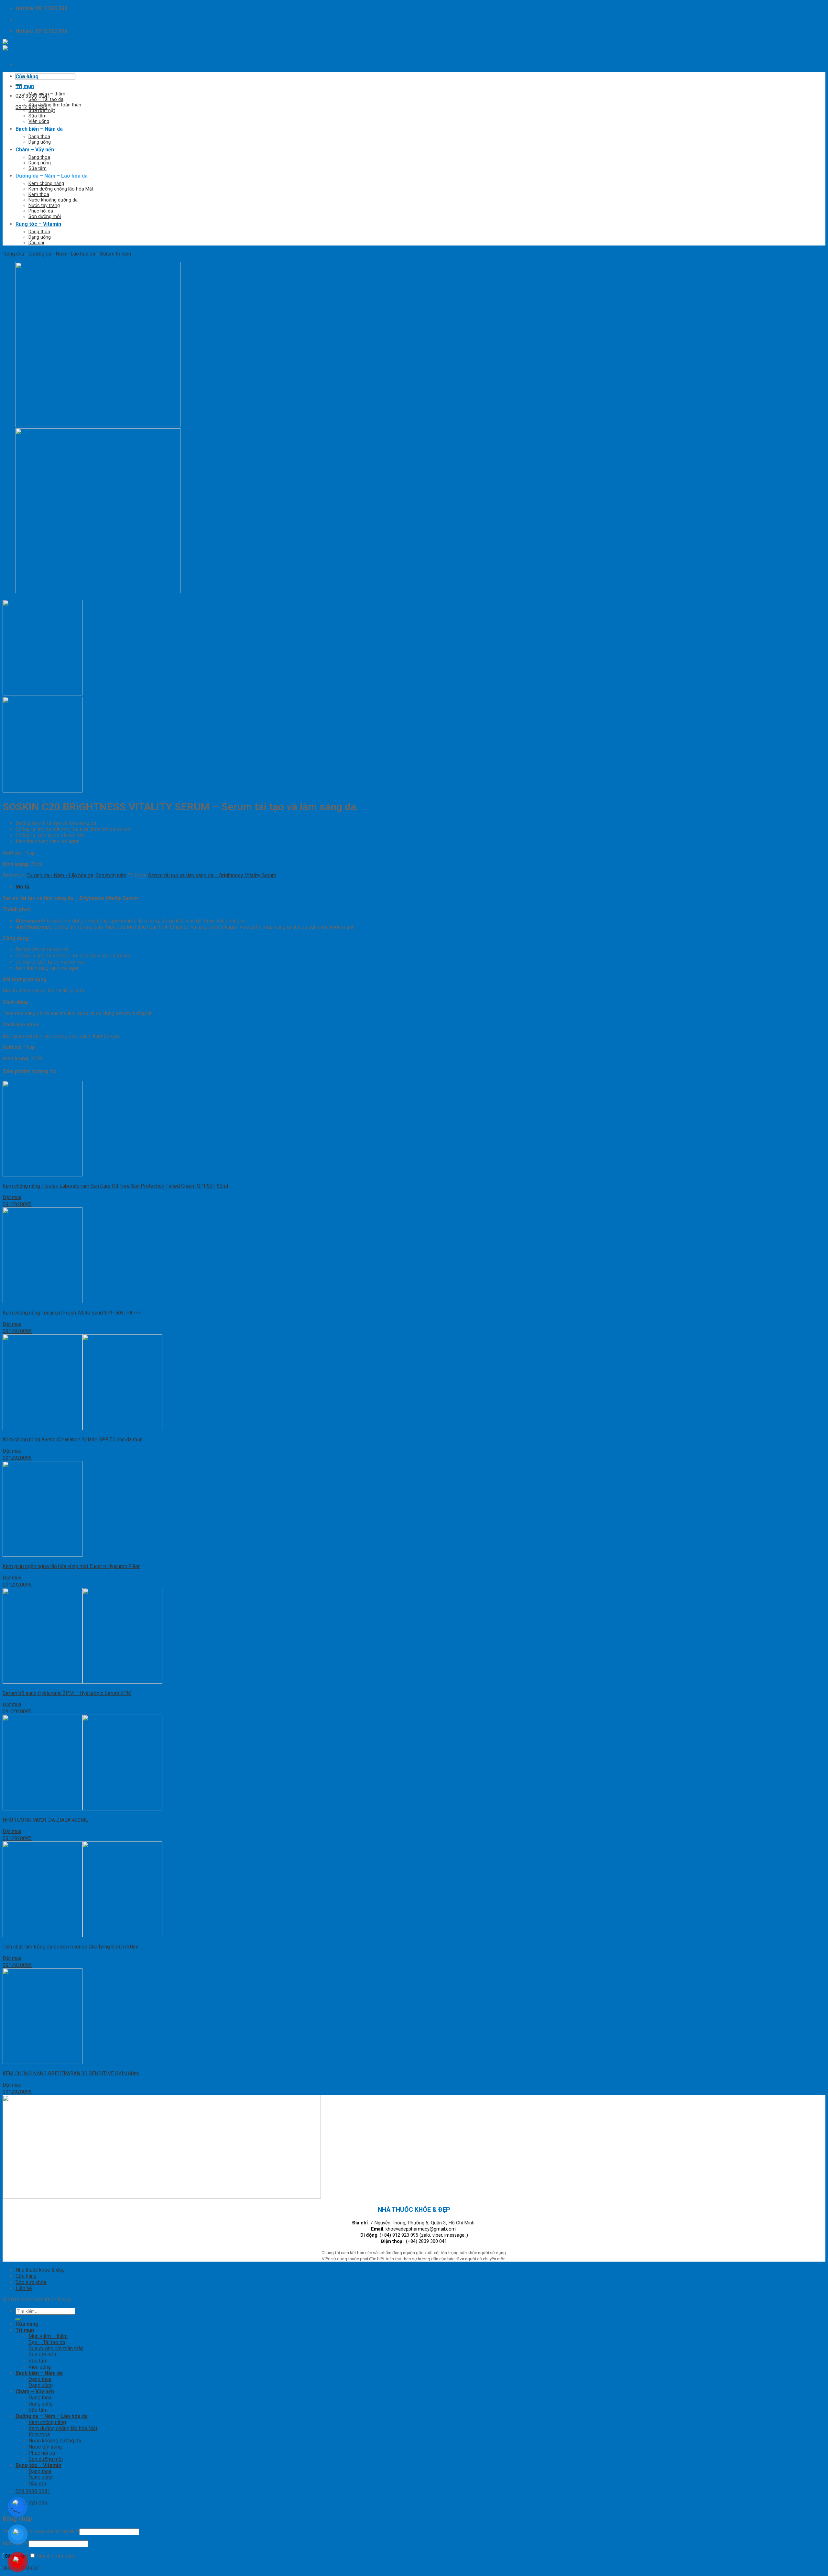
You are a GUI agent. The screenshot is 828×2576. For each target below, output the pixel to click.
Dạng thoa (39, 137)
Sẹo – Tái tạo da (46, 99)
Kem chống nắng (46, 184)
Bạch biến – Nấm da (39, 129)
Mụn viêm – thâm (47, 94)
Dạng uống (40, 142)
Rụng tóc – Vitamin (38, 224)
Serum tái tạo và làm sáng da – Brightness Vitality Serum (212, 875)
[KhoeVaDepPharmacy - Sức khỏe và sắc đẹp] (30, 45)
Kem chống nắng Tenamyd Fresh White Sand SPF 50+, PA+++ (72, 1313)
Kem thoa (39, 195)
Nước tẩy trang (44, 206)
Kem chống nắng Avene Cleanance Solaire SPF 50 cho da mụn (73, 1440)
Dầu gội (36, 243)
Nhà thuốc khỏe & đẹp (40, 2270)
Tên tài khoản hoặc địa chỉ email (40, 2532)
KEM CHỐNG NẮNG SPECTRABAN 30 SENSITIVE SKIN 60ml (71, 2074)
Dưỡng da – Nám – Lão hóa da (52, 176)
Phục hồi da (41, 211)
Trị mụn (25, 86)
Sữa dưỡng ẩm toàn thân (55, 105)
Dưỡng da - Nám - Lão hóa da (62, 254)
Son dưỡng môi (45, 217)
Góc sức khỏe (31, 2282)
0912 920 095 (31, 107)
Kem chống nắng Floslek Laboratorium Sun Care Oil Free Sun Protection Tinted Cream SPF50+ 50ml (115, 1186)
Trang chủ (13, 254)
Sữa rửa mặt (42, 110)
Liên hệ (24, 2288)
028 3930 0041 (33, 96)
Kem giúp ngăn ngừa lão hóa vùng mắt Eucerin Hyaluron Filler (71, 1566)
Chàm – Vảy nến (35, 150)
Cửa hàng (27, 76)
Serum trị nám (115, 254)
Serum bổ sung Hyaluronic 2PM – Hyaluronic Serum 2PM (67, 1693)
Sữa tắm (38, 116)
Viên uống (39, 121)
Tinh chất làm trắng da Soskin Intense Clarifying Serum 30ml (71, 1947)
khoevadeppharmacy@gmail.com (421, 2229)
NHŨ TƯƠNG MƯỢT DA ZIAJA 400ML (45, 1820)
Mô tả (22, 887)
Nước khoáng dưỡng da (53, 200)
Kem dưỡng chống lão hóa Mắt (61, 189)
